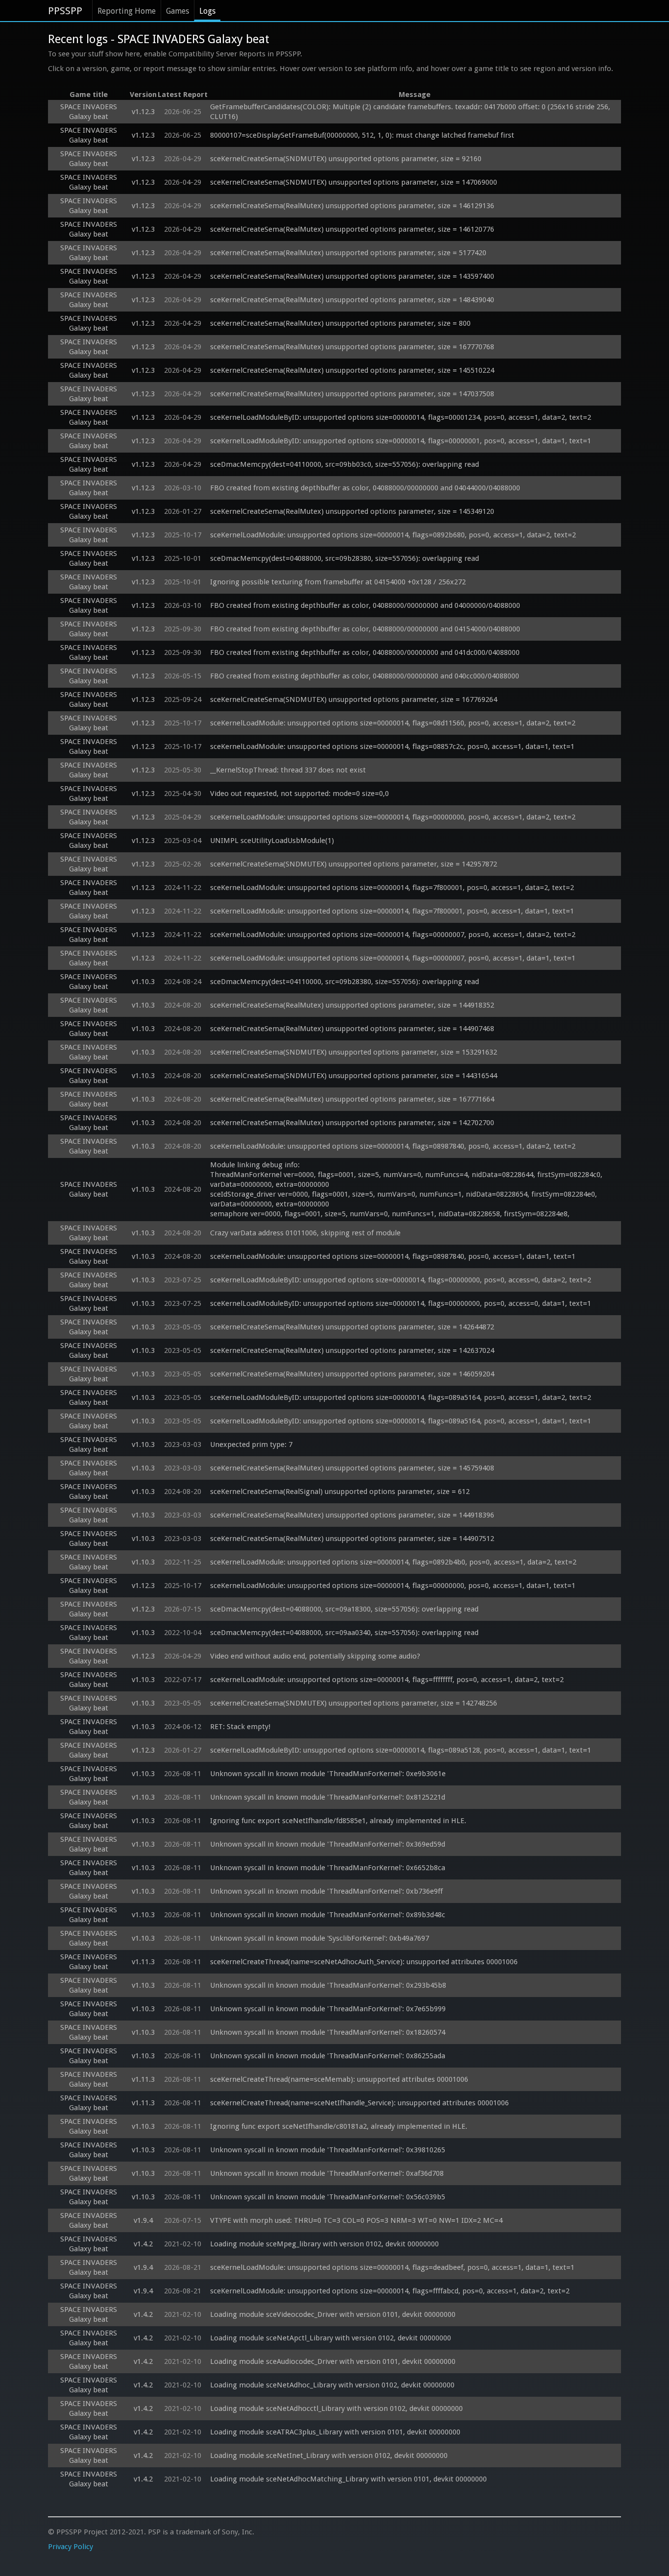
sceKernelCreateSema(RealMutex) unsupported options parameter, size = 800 (340, 323)
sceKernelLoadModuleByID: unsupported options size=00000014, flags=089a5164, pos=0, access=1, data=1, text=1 (401, 1421)
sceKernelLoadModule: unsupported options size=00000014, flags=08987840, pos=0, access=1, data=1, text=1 (393, 1256)
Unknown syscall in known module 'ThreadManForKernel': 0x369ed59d (328, 1844)
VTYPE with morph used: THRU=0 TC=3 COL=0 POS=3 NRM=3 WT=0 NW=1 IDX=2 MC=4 (356, 2220)
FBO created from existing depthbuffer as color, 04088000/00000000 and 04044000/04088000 (365, 488)
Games (178, 11)
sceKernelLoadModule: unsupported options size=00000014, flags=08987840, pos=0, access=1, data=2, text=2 (393, 1146)
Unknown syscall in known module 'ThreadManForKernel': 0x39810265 (328, 2150)
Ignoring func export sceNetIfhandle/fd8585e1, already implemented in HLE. (338, 1821)
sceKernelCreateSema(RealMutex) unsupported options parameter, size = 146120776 (352, 229)
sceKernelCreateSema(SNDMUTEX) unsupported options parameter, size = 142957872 (354, 864)
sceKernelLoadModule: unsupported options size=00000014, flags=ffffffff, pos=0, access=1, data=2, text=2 (387, 1680)
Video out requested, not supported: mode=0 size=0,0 (299, 794)
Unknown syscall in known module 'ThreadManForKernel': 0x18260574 (328, 2032)
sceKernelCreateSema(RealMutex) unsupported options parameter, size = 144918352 (352, 1005)
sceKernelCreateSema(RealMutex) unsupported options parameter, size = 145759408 (352, 1468)
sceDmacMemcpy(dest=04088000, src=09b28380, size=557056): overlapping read (345, 558)
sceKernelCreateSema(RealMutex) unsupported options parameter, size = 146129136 (352, 206)
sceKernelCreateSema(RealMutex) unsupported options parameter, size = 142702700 (352, 1123)
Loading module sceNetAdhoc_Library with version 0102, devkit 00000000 (332, 2385)
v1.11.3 (143, 1962)
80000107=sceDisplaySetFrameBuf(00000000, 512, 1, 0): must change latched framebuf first (362, 135)
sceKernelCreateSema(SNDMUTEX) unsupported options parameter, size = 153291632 (354, 1052)
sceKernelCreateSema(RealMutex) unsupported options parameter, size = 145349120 (352, 511)
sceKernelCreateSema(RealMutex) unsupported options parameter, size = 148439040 (352, 300)
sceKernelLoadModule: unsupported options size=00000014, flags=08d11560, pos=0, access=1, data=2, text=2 (393, 723)
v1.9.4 (143, 2220)
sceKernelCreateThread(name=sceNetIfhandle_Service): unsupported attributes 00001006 (359, 2103)
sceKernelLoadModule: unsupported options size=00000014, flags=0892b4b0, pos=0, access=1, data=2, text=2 (393, 1562)
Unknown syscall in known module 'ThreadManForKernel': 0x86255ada (328, 2056)
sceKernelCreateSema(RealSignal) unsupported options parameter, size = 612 (340, 1492)
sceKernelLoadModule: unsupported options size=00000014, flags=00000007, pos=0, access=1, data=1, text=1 (393, 958)
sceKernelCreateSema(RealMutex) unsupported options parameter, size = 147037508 (352, 394)
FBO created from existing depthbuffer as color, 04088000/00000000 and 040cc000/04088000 (365, 676)
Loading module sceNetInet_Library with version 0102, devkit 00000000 (329, 2456)
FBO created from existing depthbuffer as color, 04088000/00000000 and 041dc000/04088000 (365, 652)
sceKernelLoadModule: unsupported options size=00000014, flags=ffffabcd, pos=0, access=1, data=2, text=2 (390, 2291)
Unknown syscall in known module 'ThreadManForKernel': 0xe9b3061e (328, 1774)
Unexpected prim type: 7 (251, 1444)
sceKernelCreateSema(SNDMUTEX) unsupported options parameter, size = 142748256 (354, 1703)
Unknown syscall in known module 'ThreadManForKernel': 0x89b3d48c (328, 1915)
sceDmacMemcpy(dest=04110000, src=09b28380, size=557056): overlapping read (345, 982)
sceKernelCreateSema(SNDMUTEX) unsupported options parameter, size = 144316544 (354, 1076)
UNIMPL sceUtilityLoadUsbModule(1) (272, 841)
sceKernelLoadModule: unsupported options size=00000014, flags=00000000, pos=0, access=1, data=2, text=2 (393, 817)
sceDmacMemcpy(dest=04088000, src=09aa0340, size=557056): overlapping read (344, 1633)
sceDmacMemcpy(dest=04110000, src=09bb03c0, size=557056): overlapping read (345, 464)
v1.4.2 (143, 2244)
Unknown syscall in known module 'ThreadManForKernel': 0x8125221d (328, 1797)
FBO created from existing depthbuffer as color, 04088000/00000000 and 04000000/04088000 (365, 605)
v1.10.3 (143, 982)
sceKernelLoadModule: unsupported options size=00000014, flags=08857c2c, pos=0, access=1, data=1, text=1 (392, 746)
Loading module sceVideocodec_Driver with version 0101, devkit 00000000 (333, 2314)
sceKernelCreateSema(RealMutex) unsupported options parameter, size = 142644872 (352, 1327)
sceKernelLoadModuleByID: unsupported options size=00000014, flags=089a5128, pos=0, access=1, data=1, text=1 (401, 1750)
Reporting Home (127, 11)
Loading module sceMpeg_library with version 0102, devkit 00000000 (324, 2244)
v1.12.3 (143, 112)
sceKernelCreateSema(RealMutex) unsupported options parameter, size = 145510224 (352, 370)
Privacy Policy (71, 2547)
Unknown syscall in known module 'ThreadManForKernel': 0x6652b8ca (328, 1868)
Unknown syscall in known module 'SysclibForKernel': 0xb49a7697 (320, 1938)
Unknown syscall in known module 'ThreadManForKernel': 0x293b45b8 (328, 1985)
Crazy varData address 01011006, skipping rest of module (305, 1233)
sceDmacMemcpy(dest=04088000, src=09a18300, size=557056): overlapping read (344, 1609)
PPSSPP (65, 11)
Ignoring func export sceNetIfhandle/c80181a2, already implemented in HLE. (339, 2126)
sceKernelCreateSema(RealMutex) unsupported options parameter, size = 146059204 (352, 1374)
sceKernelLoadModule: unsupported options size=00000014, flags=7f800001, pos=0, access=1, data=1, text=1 (392, 911)
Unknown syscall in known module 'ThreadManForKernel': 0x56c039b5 (328, 2197)
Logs (207, 11)
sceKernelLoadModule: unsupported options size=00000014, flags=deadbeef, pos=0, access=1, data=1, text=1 (392, 2267)
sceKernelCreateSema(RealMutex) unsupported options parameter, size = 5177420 (348, 253)
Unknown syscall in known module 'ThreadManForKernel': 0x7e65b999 (328, 2009)
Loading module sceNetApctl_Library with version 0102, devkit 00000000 (331, 2338)
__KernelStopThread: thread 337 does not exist (288, 770)
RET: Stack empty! (240, 1727)
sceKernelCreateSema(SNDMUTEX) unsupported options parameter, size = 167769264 (354, 699)
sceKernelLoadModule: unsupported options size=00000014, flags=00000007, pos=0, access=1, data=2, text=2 (393, 935)
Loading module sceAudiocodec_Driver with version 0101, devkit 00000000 (333, 2361)
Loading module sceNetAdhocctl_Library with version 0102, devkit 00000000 (336, 2408)
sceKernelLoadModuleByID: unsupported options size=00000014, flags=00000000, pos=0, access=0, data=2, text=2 (401, 1280)
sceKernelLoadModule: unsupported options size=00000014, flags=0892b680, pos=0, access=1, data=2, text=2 (393, 535)
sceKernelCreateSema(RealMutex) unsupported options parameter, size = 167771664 (352, 1099)
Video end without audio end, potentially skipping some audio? (315, 1656)
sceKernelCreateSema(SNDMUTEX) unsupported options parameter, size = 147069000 (354, 182)
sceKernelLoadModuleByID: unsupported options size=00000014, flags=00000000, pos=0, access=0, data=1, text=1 (401, 1303)
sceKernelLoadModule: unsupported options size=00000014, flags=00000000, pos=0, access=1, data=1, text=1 (393, 1586)
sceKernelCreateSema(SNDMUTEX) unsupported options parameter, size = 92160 (346, 159)
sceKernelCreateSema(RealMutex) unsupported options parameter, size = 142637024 (352, 1350)
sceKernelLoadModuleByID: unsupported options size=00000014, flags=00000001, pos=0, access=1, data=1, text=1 (401, 441)
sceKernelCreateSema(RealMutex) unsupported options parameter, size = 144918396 (352, 1515)
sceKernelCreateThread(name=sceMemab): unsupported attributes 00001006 (339, 2079)
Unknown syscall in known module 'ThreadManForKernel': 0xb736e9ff (326, 1891)
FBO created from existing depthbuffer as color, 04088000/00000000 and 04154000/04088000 (365, 629)
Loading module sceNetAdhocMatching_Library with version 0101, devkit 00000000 (348, 2479)
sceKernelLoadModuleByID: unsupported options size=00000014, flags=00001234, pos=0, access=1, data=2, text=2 (401, 417)
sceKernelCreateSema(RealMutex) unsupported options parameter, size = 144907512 (352, 1539)
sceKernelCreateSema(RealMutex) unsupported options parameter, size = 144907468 (352, 1029)
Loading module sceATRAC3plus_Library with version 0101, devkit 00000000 (335, 2432)
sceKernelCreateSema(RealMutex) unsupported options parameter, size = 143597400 (352, 276)
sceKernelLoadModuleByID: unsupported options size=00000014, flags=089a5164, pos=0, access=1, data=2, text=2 (401, 1397)
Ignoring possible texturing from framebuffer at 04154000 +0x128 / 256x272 (338, 582)
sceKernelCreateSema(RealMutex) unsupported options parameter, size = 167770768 (352, 347)
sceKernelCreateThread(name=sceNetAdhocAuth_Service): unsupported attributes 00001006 (364, 1962)
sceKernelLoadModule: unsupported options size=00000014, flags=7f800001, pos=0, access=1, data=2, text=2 (392, 888)
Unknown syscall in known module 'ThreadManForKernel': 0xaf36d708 (327, 2173)
